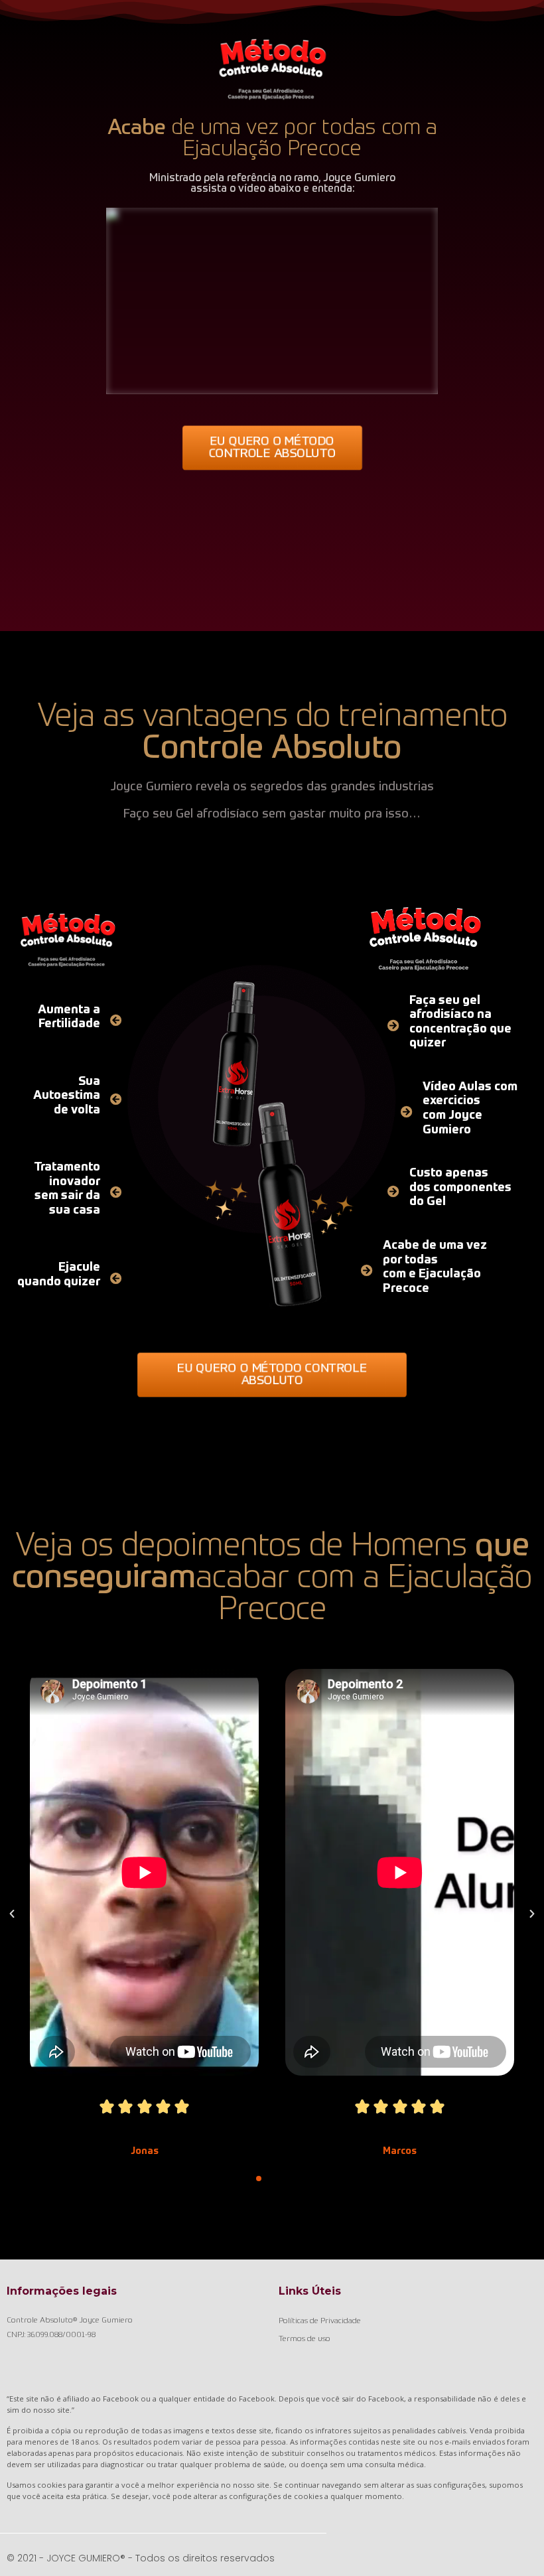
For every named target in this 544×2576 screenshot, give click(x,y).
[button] (272, 448)
